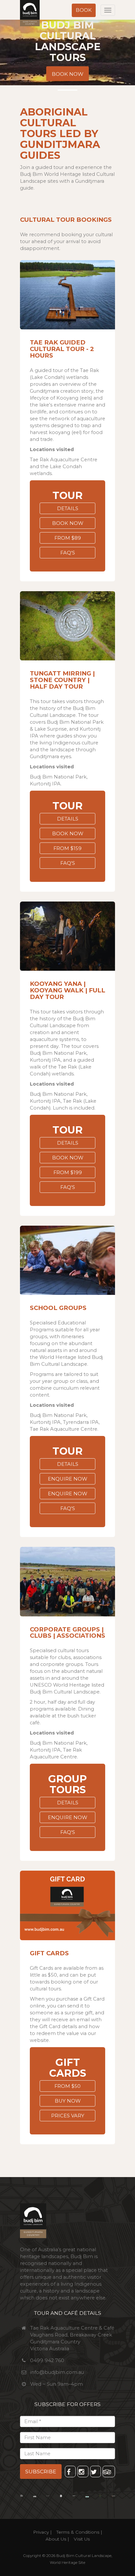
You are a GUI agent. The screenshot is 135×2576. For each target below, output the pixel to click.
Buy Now (68, 2101)
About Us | (57, 2539)
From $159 (67, 848)
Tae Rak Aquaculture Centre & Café (72, 2328)
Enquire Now (67, 1479)
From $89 (68, 538)
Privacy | (42, 2532)
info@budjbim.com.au (57, 2372)
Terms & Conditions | (79, 2532)
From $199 (68, 1173)
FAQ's (68, 553)
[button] (84, 10)
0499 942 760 (47, 2360)
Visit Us (82, 2539)
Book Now (67, 74)
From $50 (67, 2086)
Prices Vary (68, 2116)
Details (68, 509)
